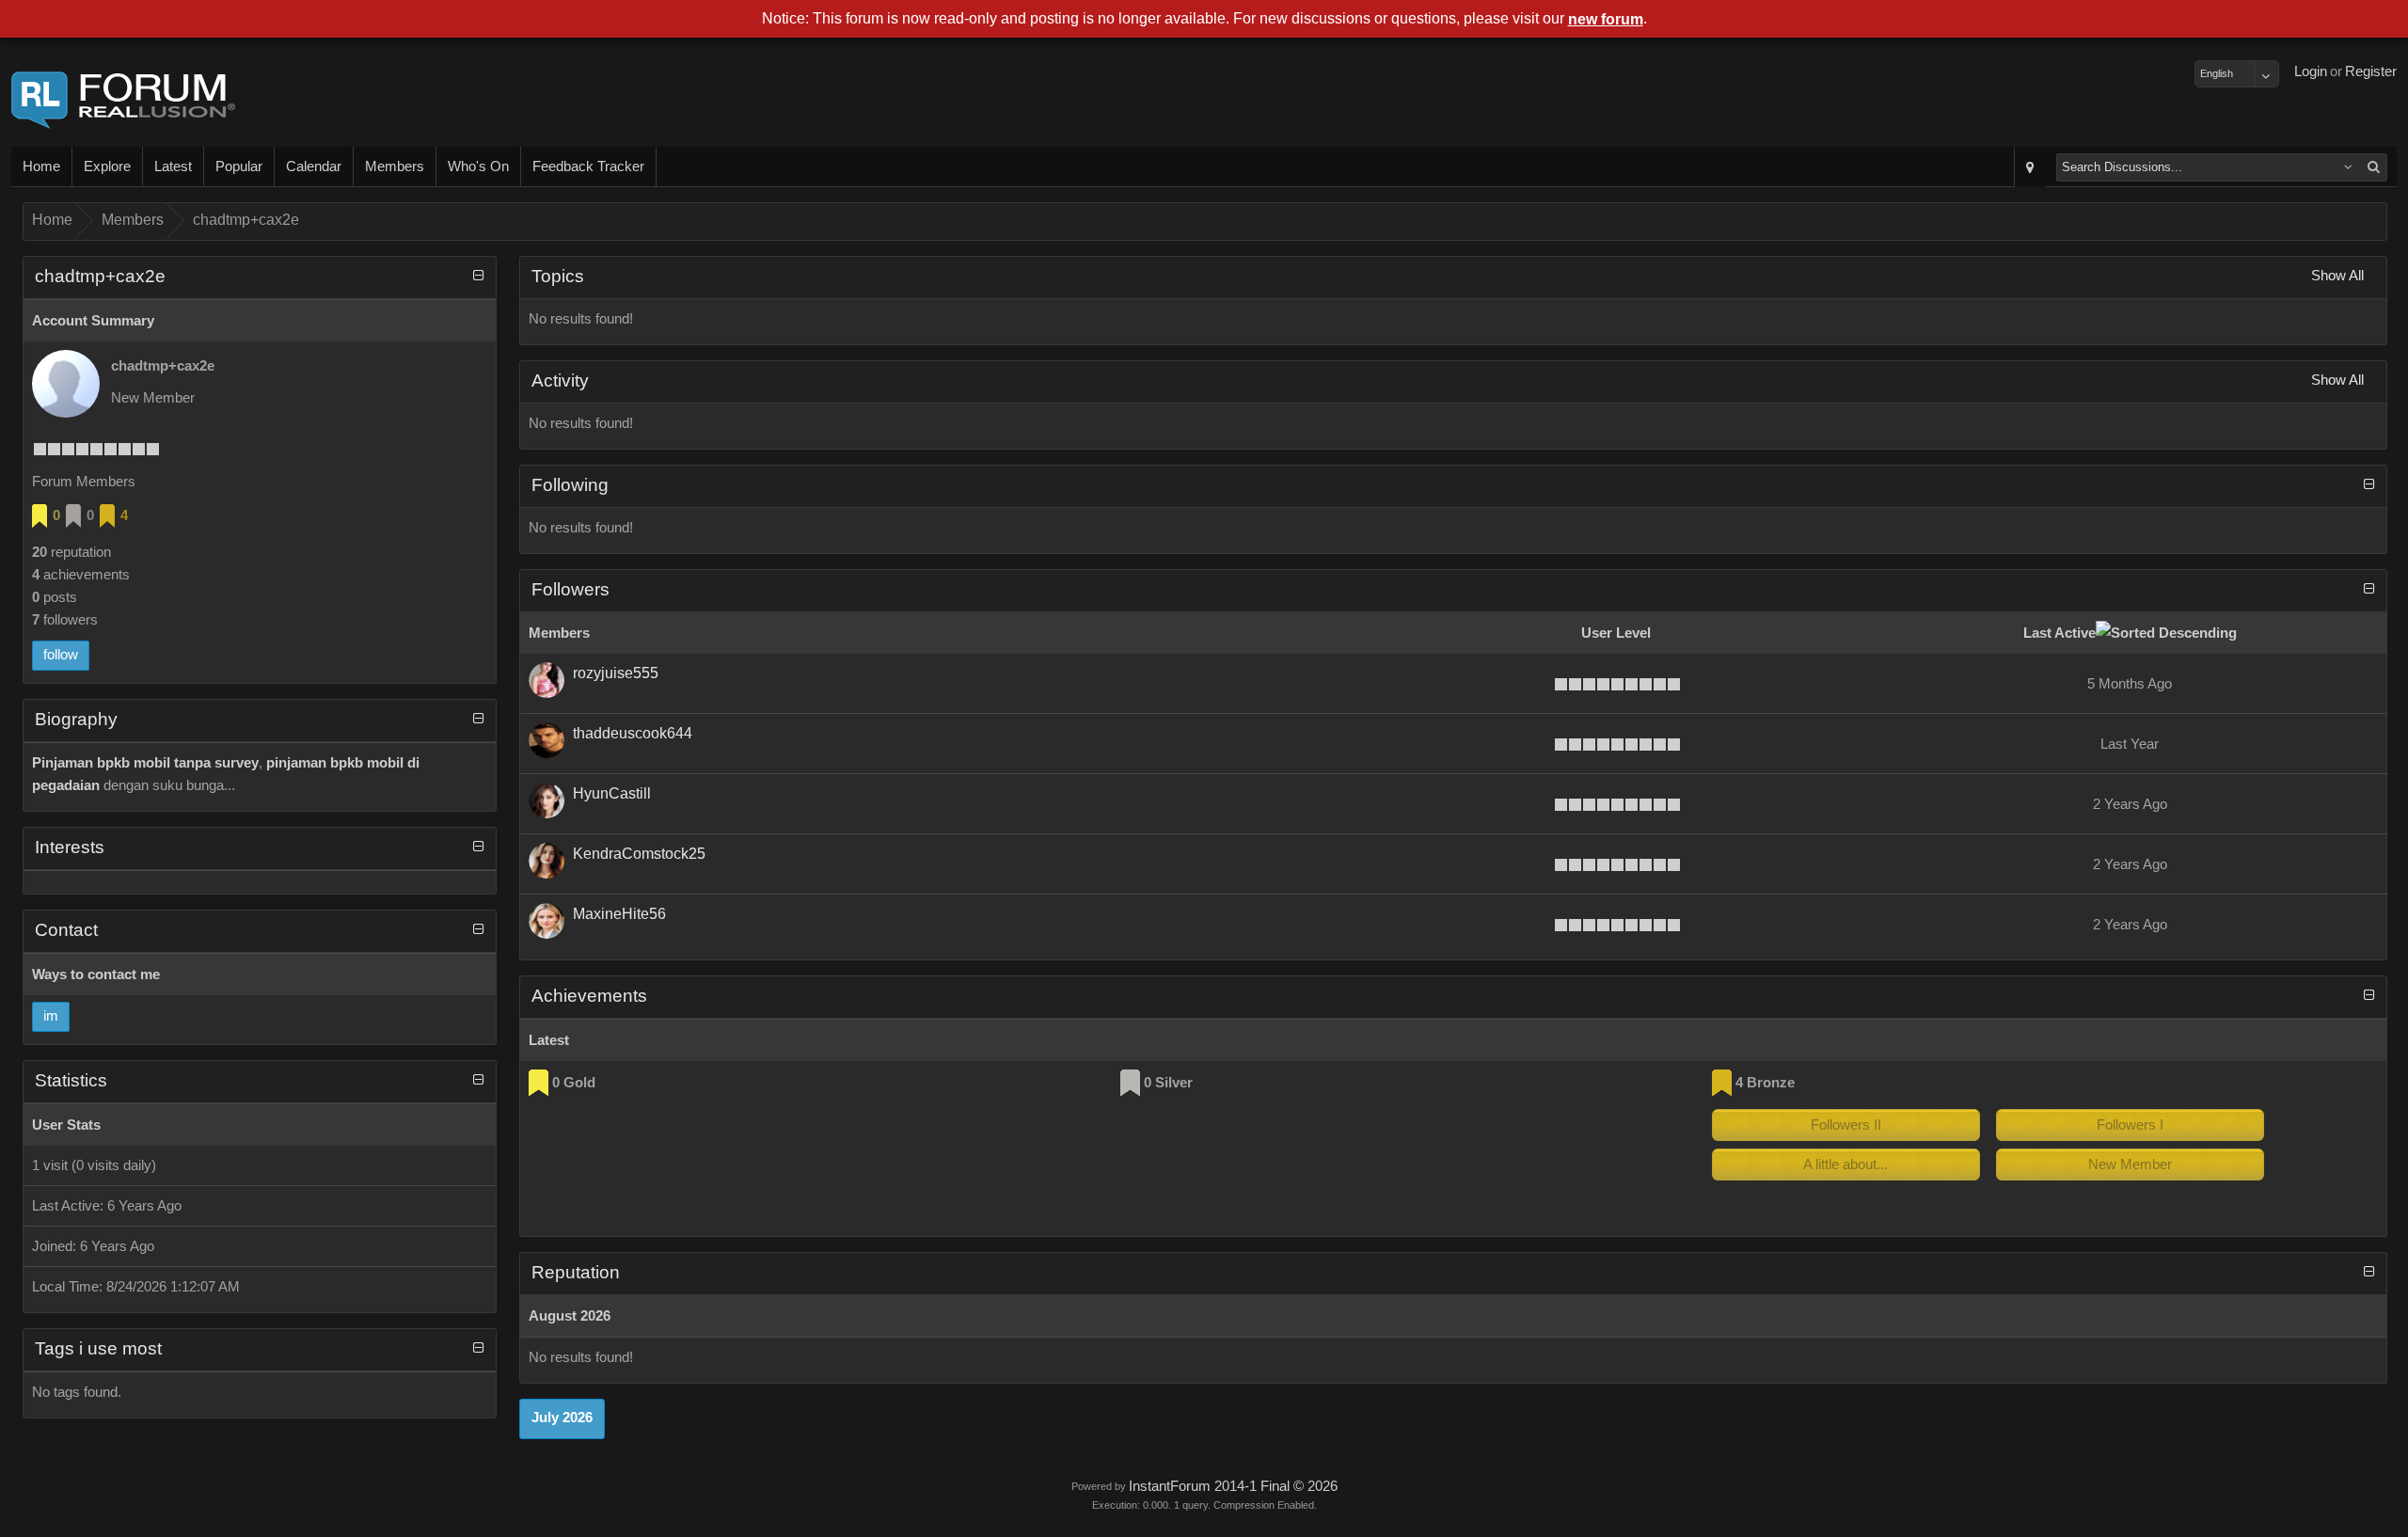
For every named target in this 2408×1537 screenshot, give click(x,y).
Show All (2337, 276)
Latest (173, 166)
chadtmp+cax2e (246, 220)
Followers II (1846, 1125)
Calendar (314, 166)
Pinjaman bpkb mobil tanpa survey (145, 763)
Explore (107, 166)
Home (41, 166)
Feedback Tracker (588, 166)
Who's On (478, 166)
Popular (239, 166)
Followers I (2130, 1125)
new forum (1606, 19)
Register (2371, 71)
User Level (1616, 633)
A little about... (1846, 1165)
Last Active (2059, 633)
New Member (2130, 1165)
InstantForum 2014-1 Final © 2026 (1233, 1486)
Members (395, 166)
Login (2311, 71)
